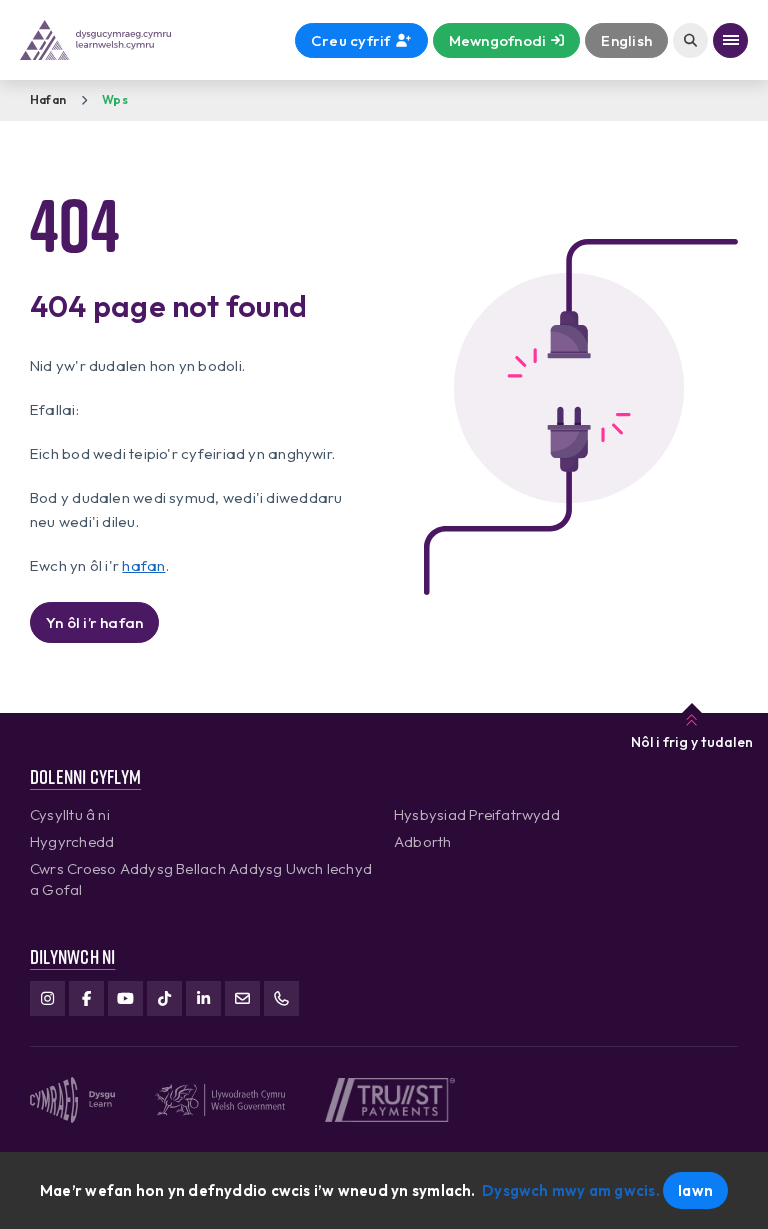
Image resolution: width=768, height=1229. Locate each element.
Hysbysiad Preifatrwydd (477, 814)
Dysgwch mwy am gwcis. (571, 1190)
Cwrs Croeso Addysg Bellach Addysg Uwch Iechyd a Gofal (201, 879)
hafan (143, 565)
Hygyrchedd (72, 841)
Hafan (48, 99)
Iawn (695, 1190)
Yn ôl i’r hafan (94, 622)
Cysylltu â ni (70, 814)
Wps (115, 99)
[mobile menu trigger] (730, 40)
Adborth (423, 841)
